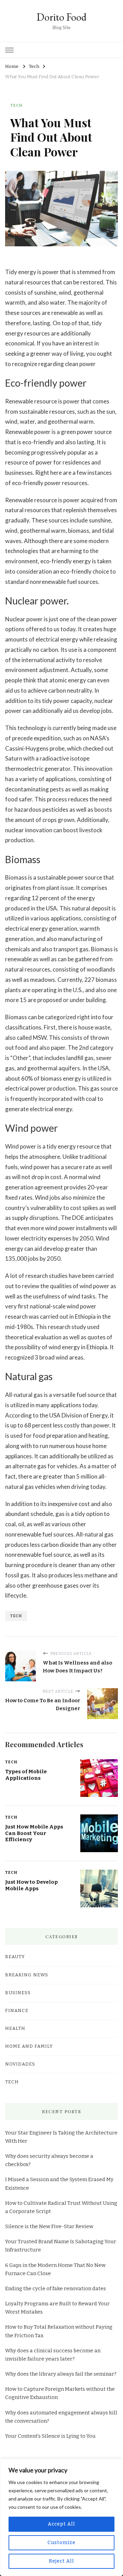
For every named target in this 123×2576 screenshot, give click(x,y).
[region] (61, 2517)
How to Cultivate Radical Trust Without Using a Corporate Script (61, 2207)
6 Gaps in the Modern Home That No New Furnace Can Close (55, 2269)
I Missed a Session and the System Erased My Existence (59, 2184)
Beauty (15, 1957)
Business (18, 1993)
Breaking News (27, 1975)
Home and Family (29, 2046)
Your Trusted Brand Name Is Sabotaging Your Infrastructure (61, 2246)
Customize (61, 2543)
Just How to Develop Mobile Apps (31, 1885)
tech (16, 1616)
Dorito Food (61, 17)
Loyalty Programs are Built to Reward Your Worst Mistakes (57, 2308)
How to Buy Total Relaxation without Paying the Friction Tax (59, 2331)
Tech (16, 105)
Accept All (61, 2524)
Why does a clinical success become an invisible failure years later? (53, 2355)
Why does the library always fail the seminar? (61, 2374)
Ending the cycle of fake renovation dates (56, 2289)
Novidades (20, 2064)
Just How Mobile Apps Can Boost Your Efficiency (34, 1833)
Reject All (61, 2561)
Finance (17, 2011)
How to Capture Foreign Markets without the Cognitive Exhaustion (60, 2393)
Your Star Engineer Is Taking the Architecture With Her (61, 2137)
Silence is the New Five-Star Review (49, 2226)
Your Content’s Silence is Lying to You (50, 2436)
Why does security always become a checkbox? (49, 2160)
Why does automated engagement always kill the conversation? (61, 2417)
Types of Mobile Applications (26, 1775)
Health (15, 2028)
